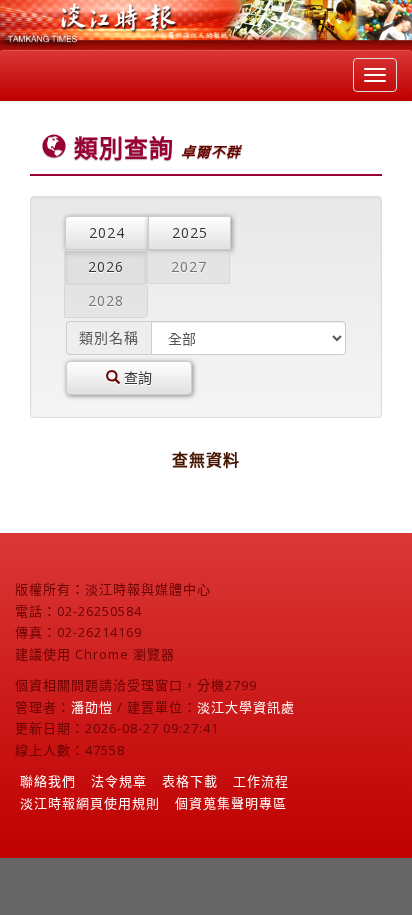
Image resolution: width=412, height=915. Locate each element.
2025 (190, 232)
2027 (189, 266)
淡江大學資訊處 (246, 707)
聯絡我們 (48, 781)
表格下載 (190, 781)
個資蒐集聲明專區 (231, 803)
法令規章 (119, 781)
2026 (106, 266)
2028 (106, 300)
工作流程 (261, 781)
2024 (107, 232)
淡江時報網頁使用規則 (90, 803)
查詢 (136, 377)
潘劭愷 (92, 707)
